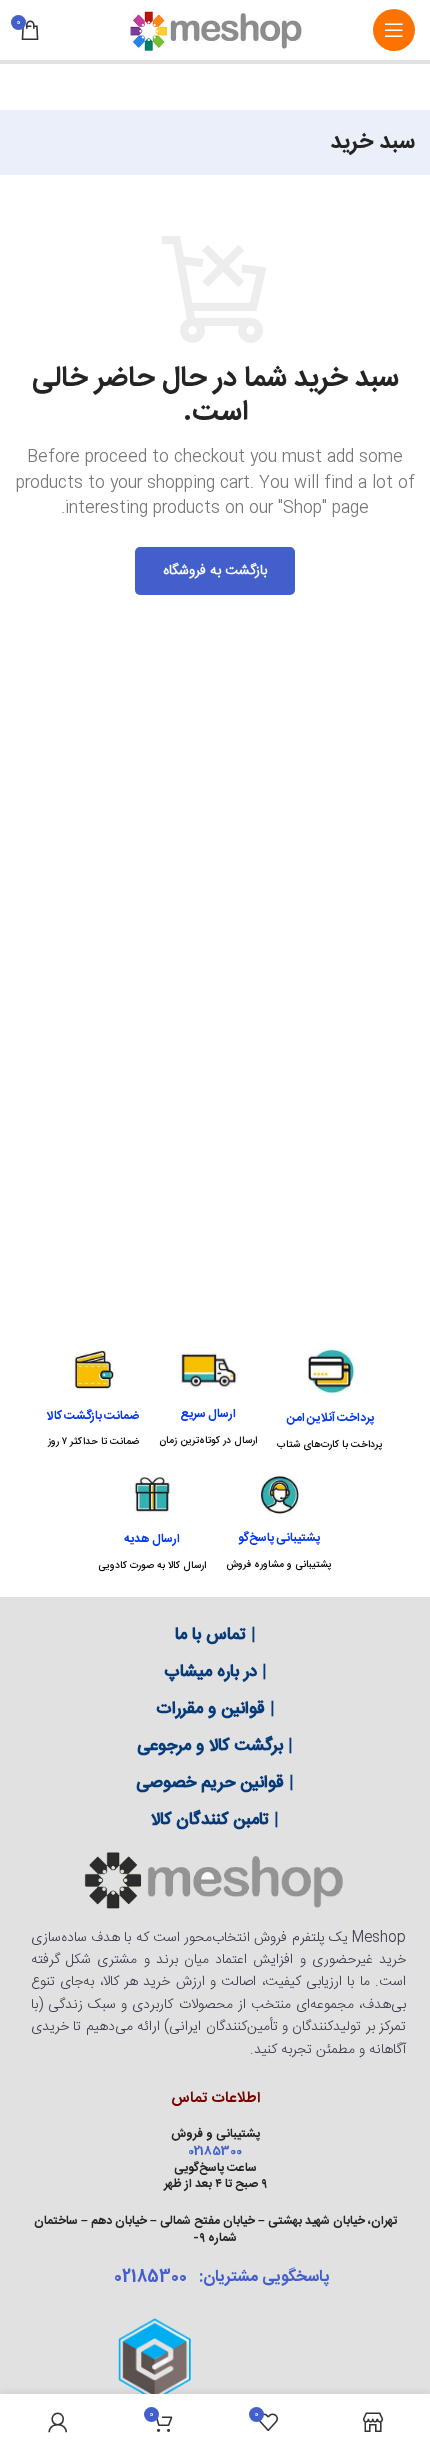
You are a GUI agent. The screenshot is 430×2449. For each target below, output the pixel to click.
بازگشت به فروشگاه (215, 571)
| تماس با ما (215, 1635)
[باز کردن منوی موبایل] (394, 30)
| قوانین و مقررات (215, 1709)
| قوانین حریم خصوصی (215, 1783)
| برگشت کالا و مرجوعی (215, 1746)
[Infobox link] (330, 1399)
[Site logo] (215, 30)
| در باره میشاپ (215, 1672)
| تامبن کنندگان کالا (215, 1820)
